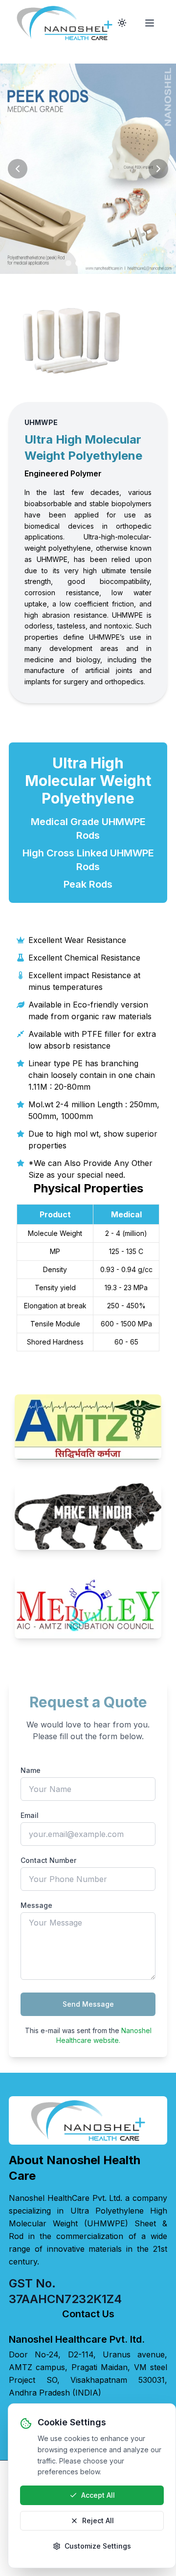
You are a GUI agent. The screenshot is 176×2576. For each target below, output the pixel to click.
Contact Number (48, 1860)
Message (36, 1905)
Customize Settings (98, 2546)
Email (30, 1815)
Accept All (98, 2495)
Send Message (88, 2004)
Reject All (98, 2520)
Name (31, 1770)
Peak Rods (88, 884)
